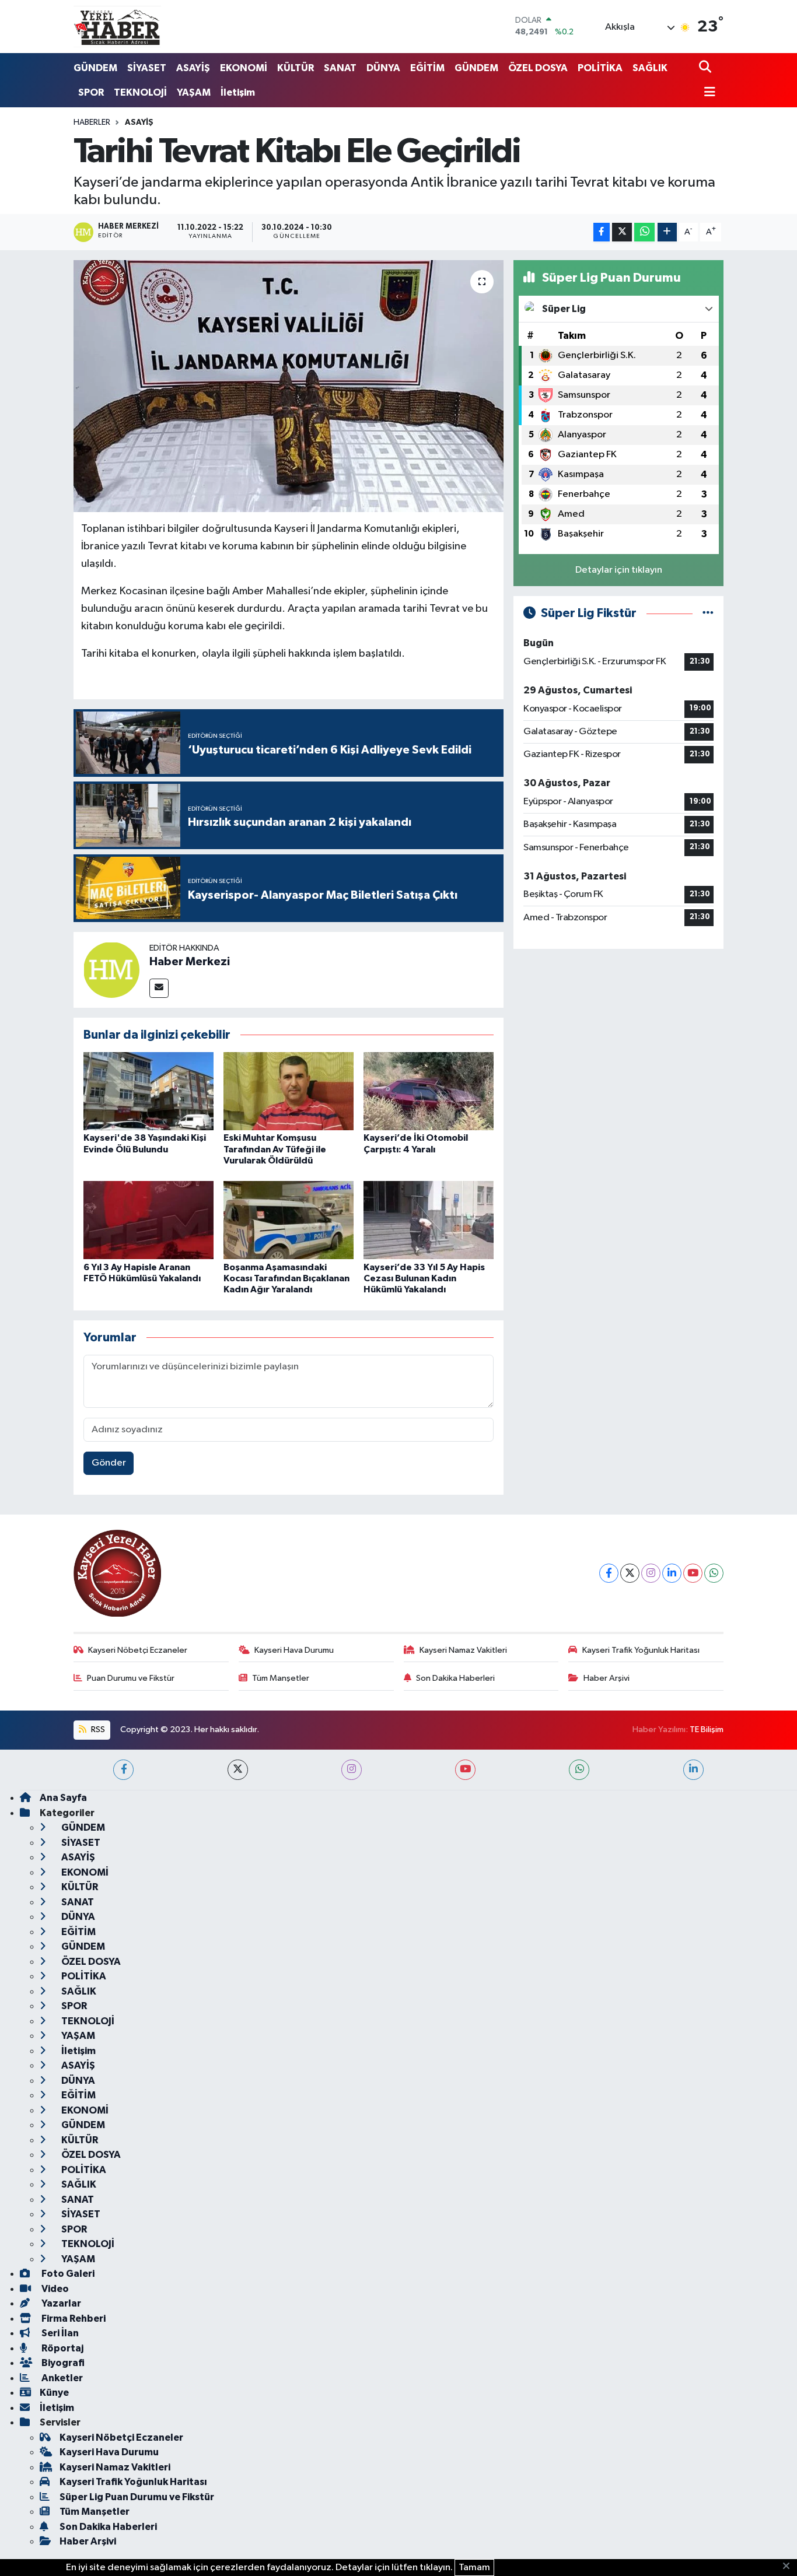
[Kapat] (790, 2567)
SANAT (340, 68)
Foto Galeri (67, 2274)
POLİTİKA (600, 68)
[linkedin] (693, 1770)
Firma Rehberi (73, 2319)
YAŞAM (194, 92)
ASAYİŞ (193, 68)
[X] (630, 1573)
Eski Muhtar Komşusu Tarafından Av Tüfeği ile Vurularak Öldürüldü (275, 1149)
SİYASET (147, 68)
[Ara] (706, 68)
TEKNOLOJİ (140, 92)
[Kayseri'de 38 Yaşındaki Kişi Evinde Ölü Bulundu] (148, 1091)
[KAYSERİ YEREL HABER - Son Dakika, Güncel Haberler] (117, 26)
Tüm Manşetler (281, 1678)
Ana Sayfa (63, 1798)
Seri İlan (59, 2333)
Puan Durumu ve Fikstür (131, 1678)
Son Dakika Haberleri (455, 1678)
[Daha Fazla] (667, 232)
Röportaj (62, 2348)
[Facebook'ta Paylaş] (602, 232)
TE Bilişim (707, 1729)
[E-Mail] (159, 988)
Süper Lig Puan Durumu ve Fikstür (137, 2497)
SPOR (91, 92)
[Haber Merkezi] (111, 970)
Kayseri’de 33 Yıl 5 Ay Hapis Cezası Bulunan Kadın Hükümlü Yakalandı (424, 1278)
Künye (54, 2393)
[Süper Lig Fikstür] (708, 613)
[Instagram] (651, 1573)
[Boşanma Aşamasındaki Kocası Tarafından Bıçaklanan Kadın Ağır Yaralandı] (289, 1220)
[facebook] (123, 1770)
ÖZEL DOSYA (538, 68)
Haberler (92, 122)
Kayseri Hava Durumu (294, 1650)
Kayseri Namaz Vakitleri (463, 1650)
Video (54, 2289)
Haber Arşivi (607, 1678)
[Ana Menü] (707, 93)
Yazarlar (60, 2303)
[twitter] (238, 1770)
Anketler (61, 2378)
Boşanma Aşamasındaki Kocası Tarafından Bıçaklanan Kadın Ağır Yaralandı (286, 1278)
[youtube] (465, 1770)
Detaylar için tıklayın (619, 570)
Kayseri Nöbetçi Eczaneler (138, 1650)
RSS (97, 1729)
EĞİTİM (427, 68)
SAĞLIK (650, 68)
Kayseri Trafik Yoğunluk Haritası (641, 1650)
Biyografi (62, 2363)
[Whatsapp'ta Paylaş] (644, 232)
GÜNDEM (95, 68)
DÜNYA (383, 68)
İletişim (238, 92)
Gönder (109, 1463)
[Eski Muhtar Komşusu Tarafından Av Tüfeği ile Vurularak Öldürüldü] (289, 1091)
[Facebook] (609, 1573)
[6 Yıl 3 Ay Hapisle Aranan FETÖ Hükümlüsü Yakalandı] (148, 1220)
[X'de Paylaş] (622, 232)
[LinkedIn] (672, 1573)
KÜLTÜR (296, 68)
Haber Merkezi (190, 962)
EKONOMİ (244, 68)
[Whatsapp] (714, 1573)
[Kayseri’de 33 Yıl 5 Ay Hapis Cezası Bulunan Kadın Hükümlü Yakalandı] (429, 1220)
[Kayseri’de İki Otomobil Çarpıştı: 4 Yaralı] (429, 1091)
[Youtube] (693, 1573)
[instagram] (352, 1770)
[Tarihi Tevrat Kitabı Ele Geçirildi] (289, 386)
